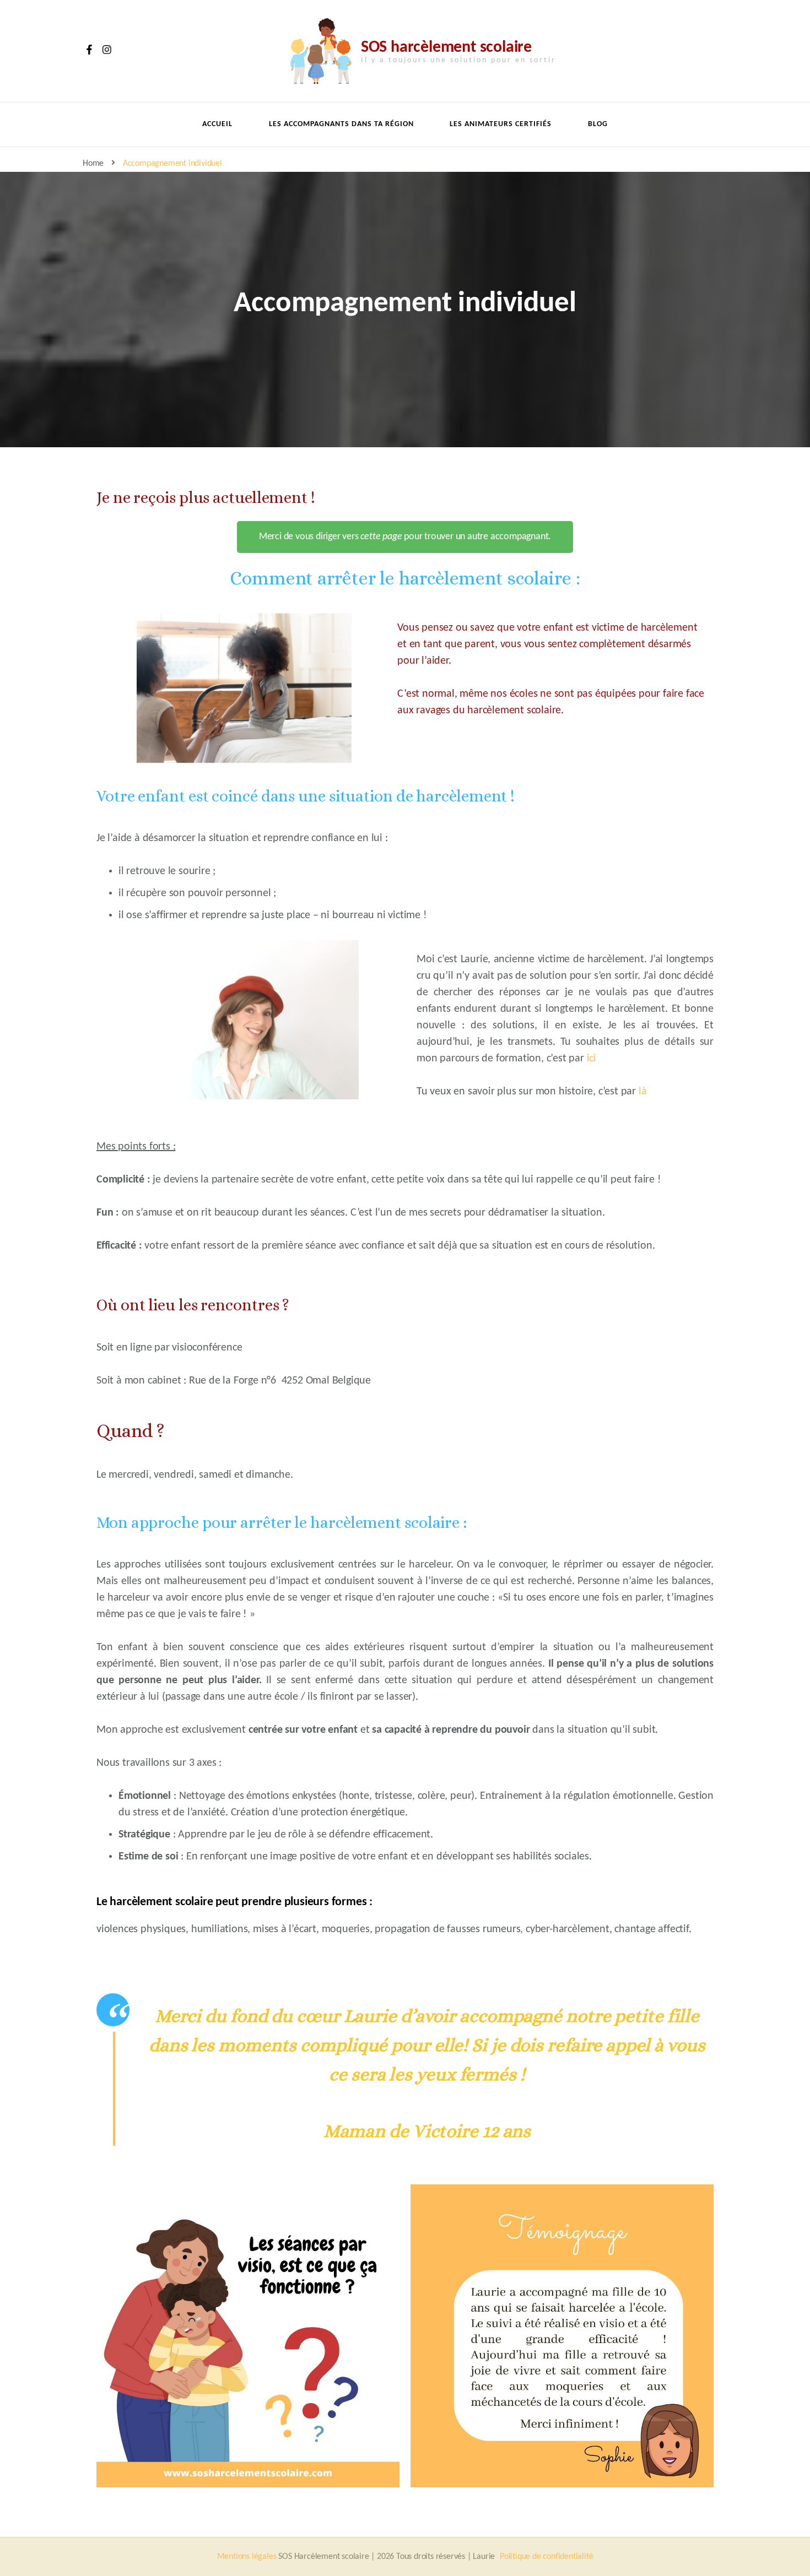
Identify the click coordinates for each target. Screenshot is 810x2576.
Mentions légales (247, 2557)
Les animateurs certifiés (501, 124)
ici (592, 1059)
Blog (598, 124)
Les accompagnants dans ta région (341, 124)
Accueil (217, 124)
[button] (405, 537)
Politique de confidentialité (546, 2557)
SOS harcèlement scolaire (446, 48)
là (643, 1092)
